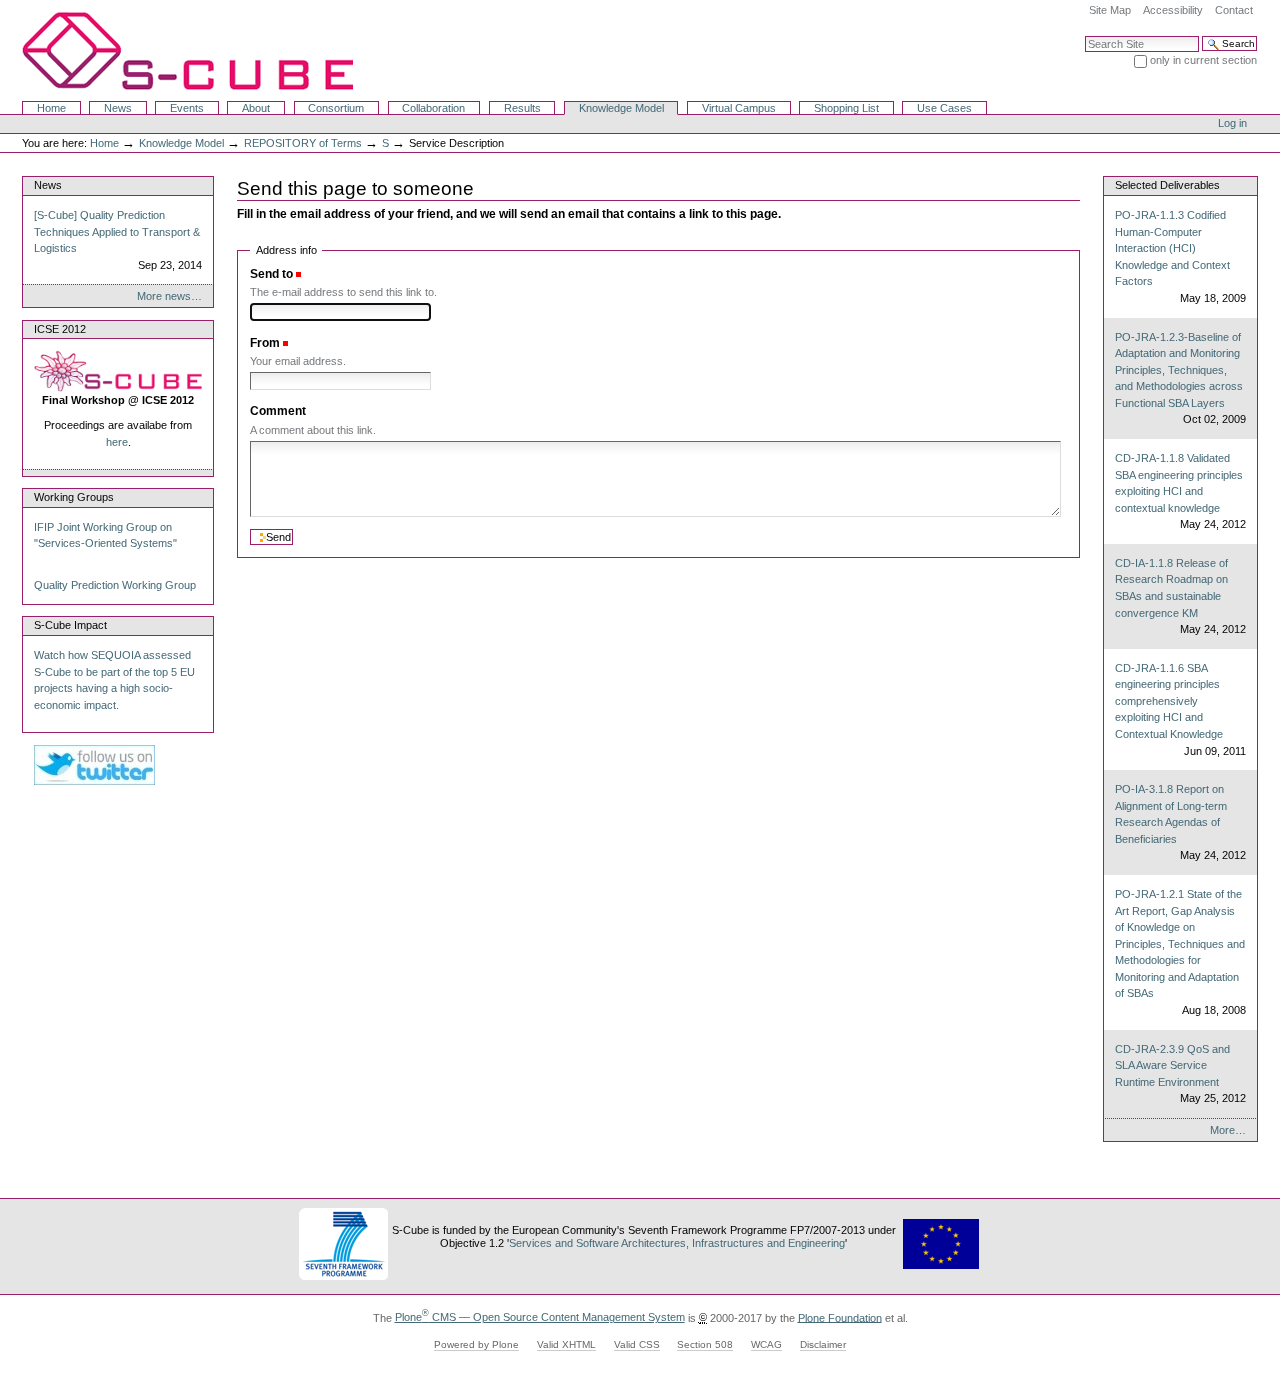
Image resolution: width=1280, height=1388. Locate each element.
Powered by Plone (476, 1344)
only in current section (1203, 60)
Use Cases (944, 108)
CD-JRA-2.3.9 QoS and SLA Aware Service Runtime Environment (1180, 1074)
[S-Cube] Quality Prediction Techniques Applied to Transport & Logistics (118, 240)
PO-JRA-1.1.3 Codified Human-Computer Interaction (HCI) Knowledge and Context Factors (1180, 256)
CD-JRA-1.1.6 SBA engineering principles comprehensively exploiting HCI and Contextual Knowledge (1180, 709)
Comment (278, 411)
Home (51, 108)
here (117, 442)
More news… (169, 296)
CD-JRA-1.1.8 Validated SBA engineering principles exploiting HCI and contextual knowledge (1180, 491)
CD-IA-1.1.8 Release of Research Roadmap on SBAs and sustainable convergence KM (1180, 596)
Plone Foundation (840, 1317)
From (265, 343)
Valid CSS (637, 1344)
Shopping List (846, 108)
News (118, 108)
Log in (1232, 123)
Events (187, 108)
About (256, 108)
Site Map (1110, 10)
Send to (271, 274)
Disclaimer (823, 1344)
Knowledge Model (621, 108)
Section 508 (705, 1344)
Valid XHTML (566, 1344)
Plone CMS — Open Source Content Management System (540, 1317)
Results (522, 108)
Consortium (336, 108)
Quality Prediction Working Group (115, 585)
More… (1228, 1130)
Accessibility (1173, 10)
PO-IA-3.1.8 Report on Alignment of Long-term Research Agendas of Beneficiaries (1180, 822)
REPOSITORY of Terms (303, 143)
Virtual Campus (739, 108)
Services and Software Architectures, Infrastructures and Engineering (677, 1243)
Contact (1234, 10)
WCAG (766, 1344)
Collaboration (433, 108)
